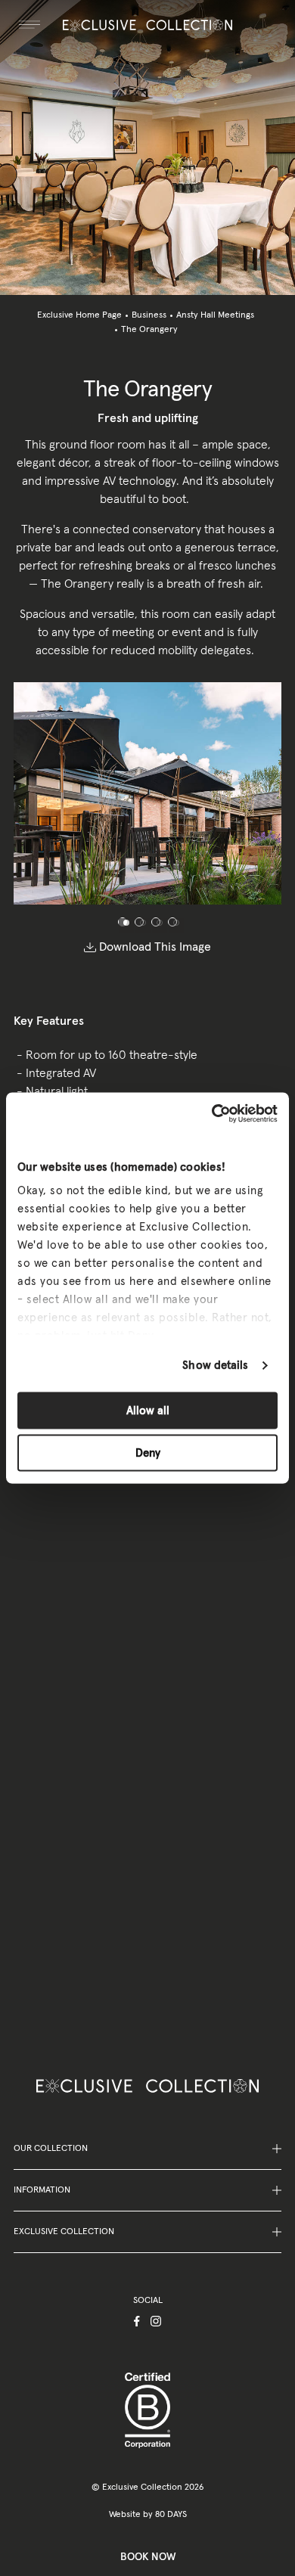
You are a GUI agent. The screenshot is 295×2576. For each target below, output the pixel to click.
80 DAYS (171, 2515)
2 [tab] (139, 922)
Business (149, 315)
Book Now (148, 2557)
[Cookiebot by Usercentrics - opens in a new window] (212, 1114)
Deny (148, 1453)
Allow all (148, 1410)
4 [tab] (172, 922)
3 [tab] (156, 922)
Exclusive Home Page (79, 315)
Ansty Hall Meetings (215, 315)
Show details (215, 1366)
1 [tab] (123, 922)
